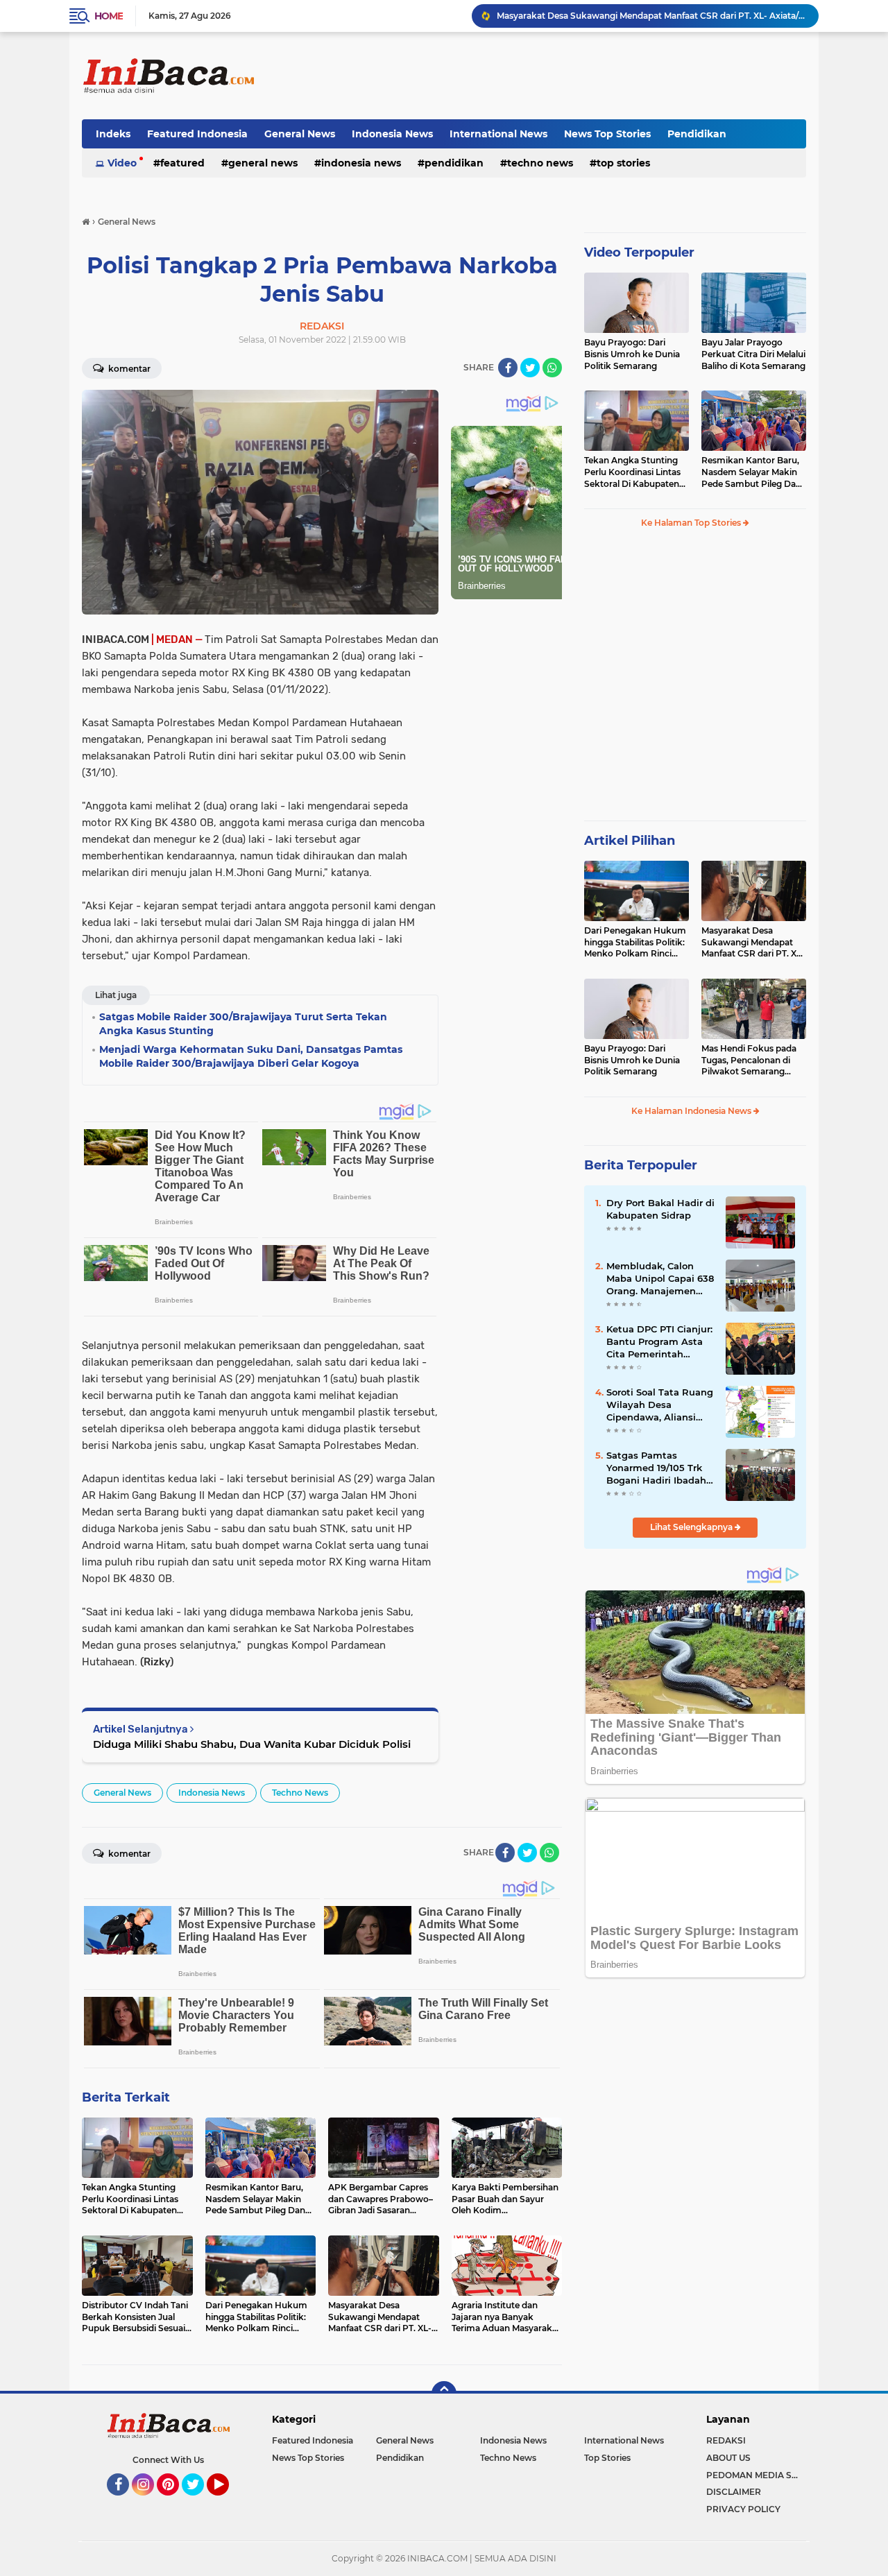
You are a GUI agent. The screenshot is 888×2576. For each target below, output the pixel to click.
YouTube (227, 2502)
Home (109, 16)
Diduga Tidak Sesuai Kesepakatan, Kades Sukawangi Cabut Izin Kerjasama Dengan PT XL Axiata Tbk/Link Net (651, 16)
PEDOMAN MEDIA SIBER (756, 2475)
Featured (182, 163)
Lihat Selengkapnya (692, 1527)
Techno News (540, 163)
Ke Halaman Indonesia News (692, 1111)
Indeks (113, 134)
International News (498, 134)
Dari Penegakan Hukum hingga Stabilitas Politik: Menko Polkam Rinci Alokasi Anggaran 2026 (635, 943)
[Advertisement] (554, 76)
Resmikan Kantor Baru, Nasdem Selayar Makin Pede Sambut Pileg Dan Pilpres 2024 (751, 472)
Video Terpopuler (639, 252)
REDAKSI (726, 2440)
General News (300, 134)
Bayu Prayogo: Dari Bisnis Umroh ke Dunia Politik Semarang (632, 354)
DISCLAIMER (734, 2492)
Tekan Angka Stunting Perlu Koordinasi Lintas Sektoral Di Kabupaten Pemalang (632, 472)
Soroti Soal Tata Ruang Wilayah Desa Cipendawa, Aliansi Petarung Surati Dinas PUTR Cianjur (660, 1405)
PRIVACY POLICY (743, 2509)
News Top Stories (607, 134)
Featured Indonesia (197, 134)
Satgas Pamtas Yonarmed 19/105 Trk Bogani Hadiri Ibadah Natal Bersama (656, 1468)
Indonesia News (392, 134)
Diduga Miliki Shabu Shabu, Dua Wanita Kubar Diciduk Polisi (252, 1744)
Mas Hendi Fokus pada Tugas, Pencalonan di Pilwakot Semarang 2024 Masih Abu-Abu (749, 1061)
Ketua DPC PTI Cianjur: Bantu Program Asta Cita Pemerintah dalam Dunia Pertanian (659, 1342)
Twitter (199, 2502)
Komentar (128, 369)
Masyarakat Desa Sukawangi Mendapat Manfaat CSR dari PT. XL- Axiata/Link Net (753, 943)
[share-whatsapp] (552, 368)
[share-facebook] (508, 368)
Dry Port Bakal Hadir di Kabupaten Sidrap (660, 1209)
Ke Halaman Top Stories (692, 523)
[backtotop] (444, 2394)
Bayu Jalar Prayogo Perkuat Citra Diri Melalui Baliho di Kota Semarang (753, 354)
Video (122, 163)
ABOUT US (728, 2458)
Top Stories (623, 163)
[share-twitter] (530, 368)
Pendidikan (697, 134)
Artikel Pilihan (630, 841)
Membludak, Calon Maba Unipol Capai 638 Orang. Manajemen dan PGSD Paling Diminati (660, 1279)
